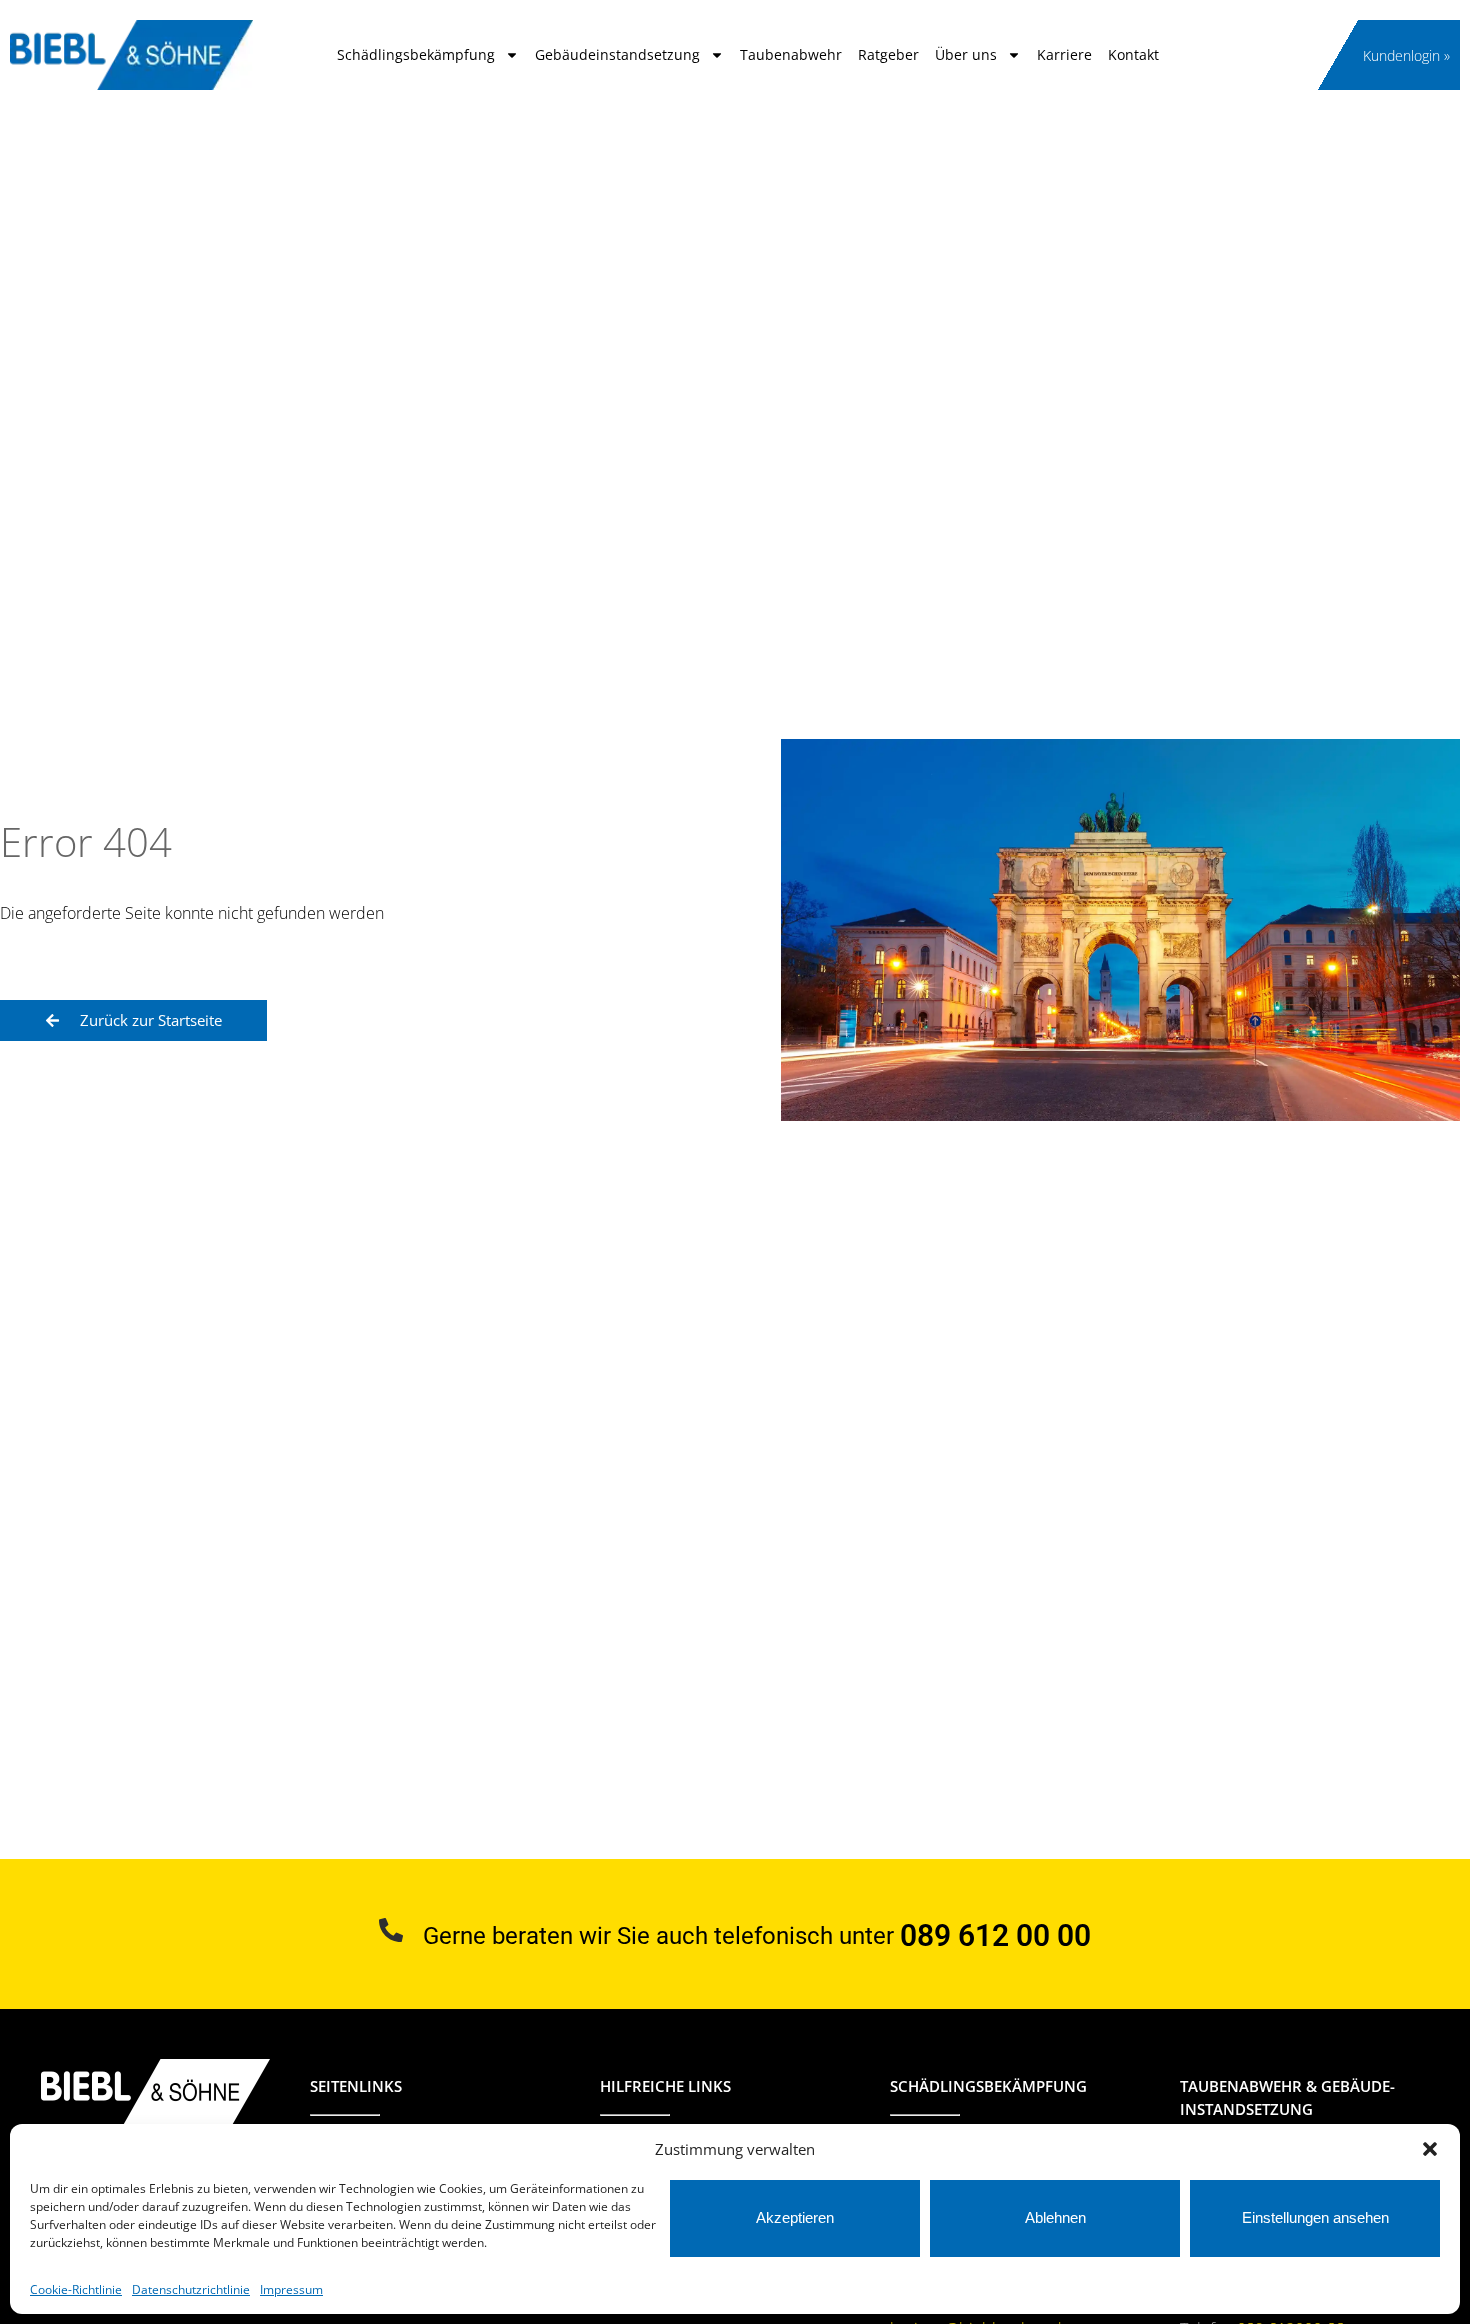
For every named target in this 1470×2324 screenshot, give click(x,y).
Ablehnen (1055, 2217)
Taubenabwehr (791, 54)
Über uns (966, 54)
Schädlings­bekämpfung (416, 54)
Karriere (1064, 54)
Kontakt (1133, 54)
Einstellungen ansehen (1315, 2217)
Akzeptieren (795, 2217)
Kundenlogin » (1406, 55)
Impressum (291, 2289)
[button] (1430, 2149)
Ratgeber (888, 54)
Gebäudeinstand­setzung (617, 54)
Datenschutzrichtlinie (191, 2289)
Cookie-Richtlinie (76, 2289)
